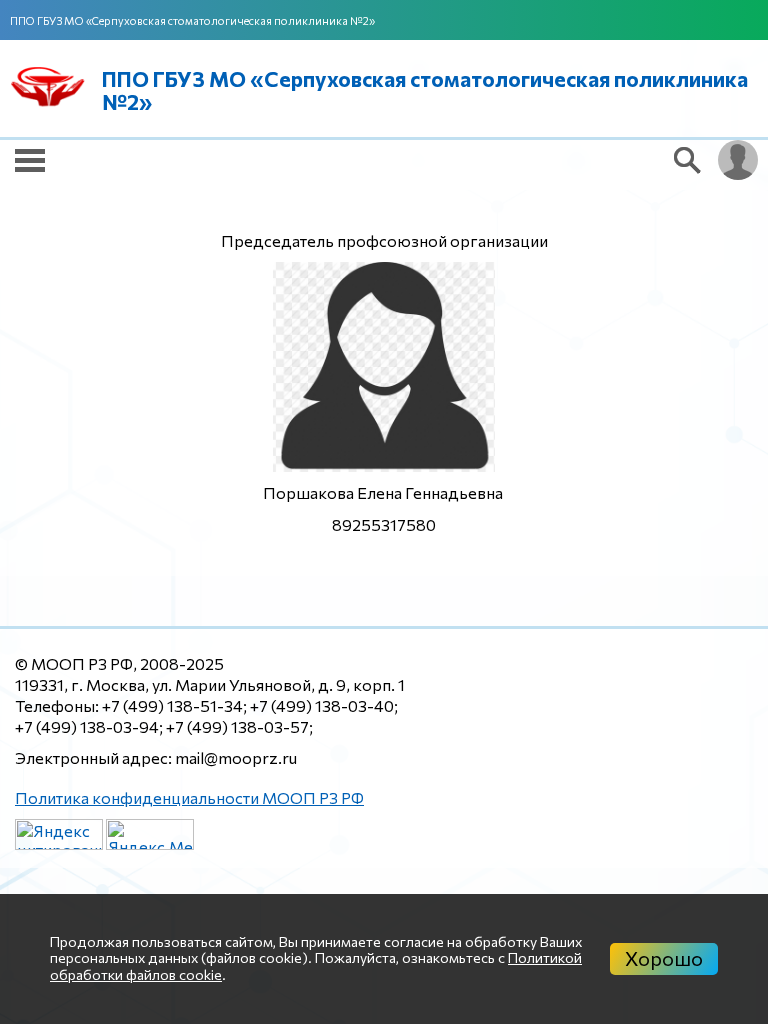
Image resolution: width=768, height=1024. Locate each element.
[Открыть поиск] (688, 160)
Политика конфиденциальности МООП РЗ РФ (189, 797)
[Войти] (738, 160)
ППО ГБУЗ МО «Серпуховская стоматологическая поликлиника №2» (192, 20)
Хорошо (664, 958)
